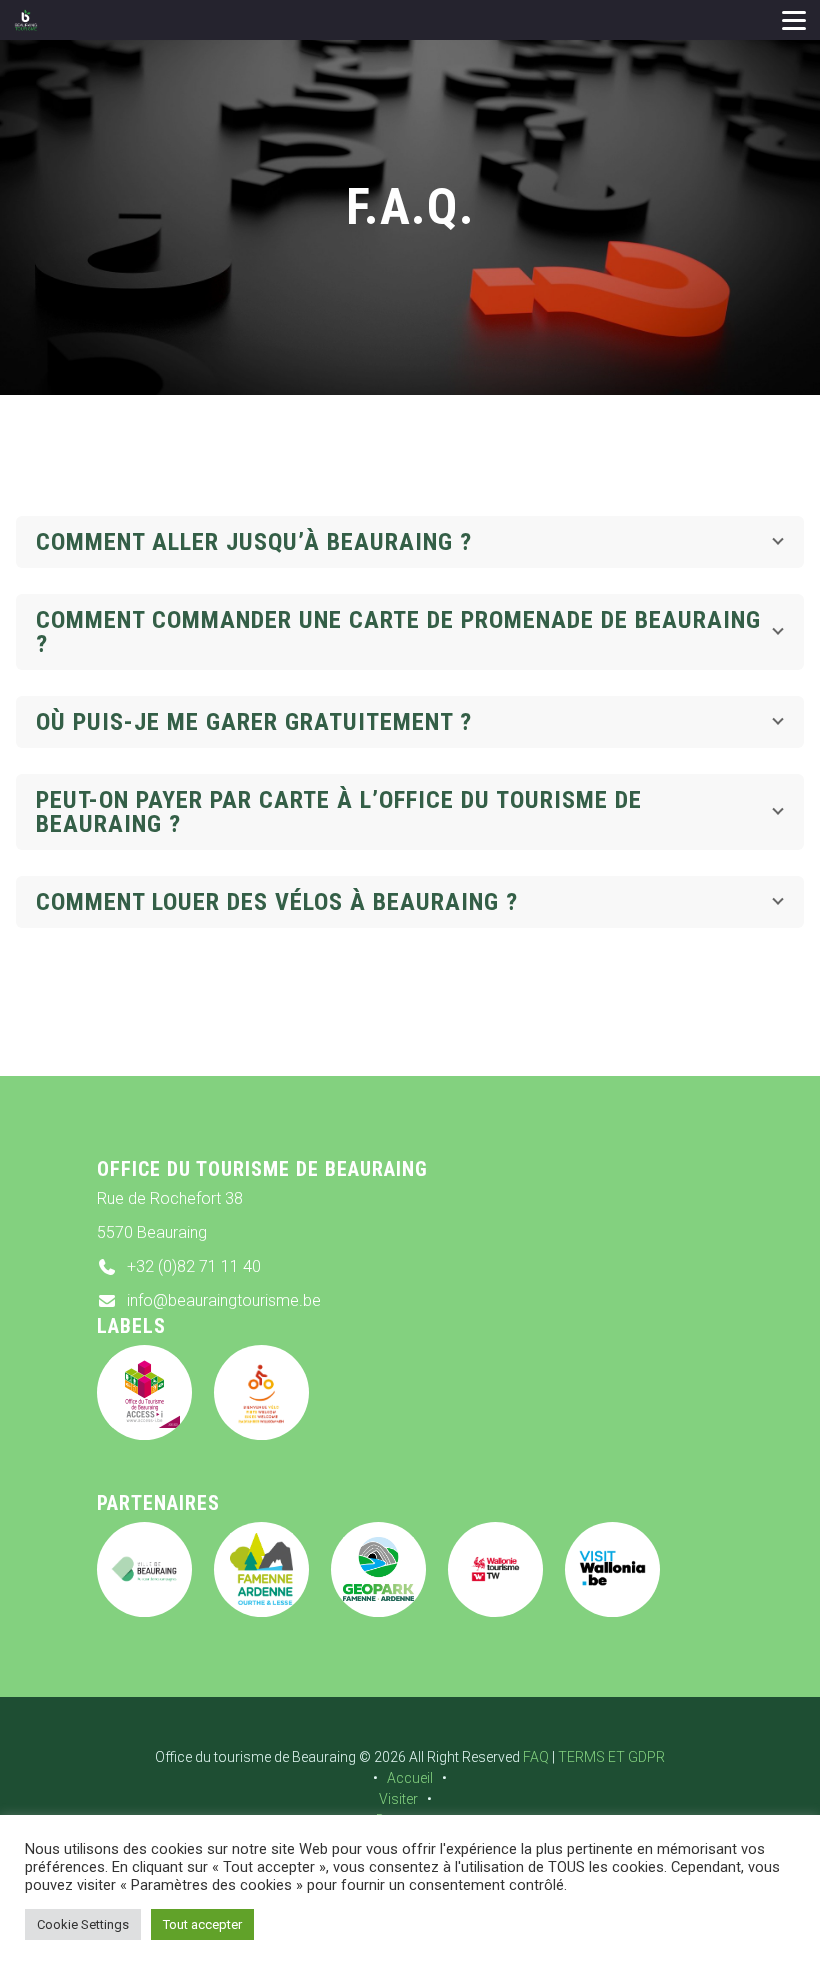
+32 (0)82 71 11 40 (194, 1266)
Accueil (410, 1778)
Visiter (398, 1799)
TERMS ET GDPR (611, 1757)
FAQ (536, 1757)
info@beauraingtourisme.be (224, 1300)
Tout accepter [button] (202, 1924)
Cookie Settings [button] (83, 1924)
